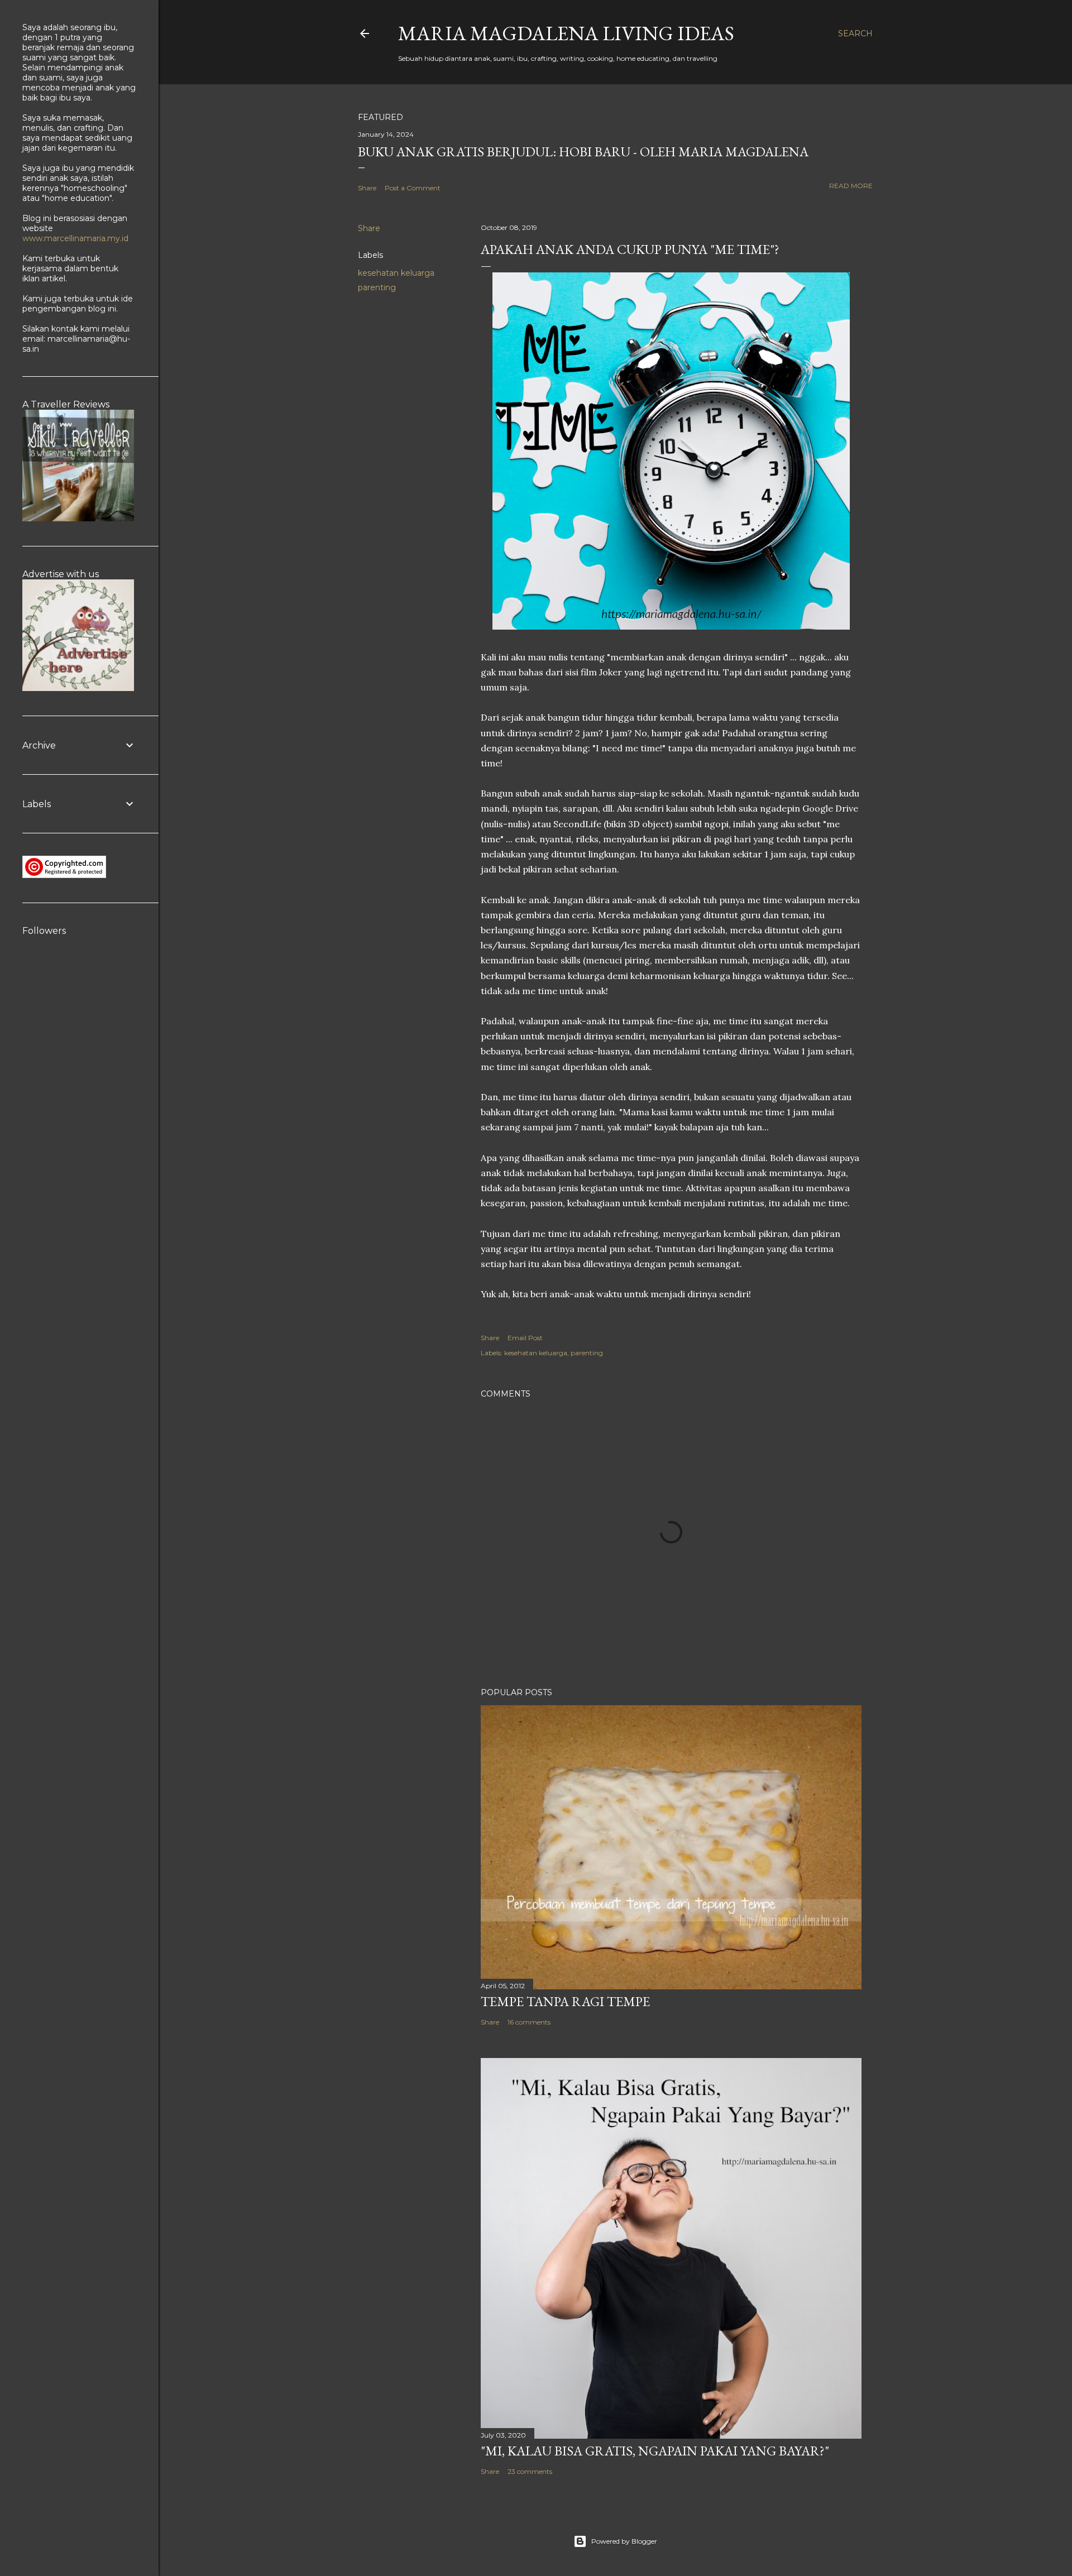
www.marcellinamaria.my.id (75, 238)
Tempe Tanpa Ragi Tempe (565, 2001)
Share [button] (367, 188)
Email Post (525, 1338)
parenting (377, 287)
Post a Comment (413, 188)
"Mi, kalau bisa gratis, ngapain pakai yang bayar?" (655, 2451)
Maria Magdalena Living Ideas (566, 33)
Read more (851, 186)
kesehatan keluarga (396, 273)
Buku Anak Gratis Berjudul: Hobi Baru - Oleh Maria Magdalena (583, 152)
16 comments (529, 2022)
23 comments (530, 2471)
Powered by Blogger (624, 2541)
